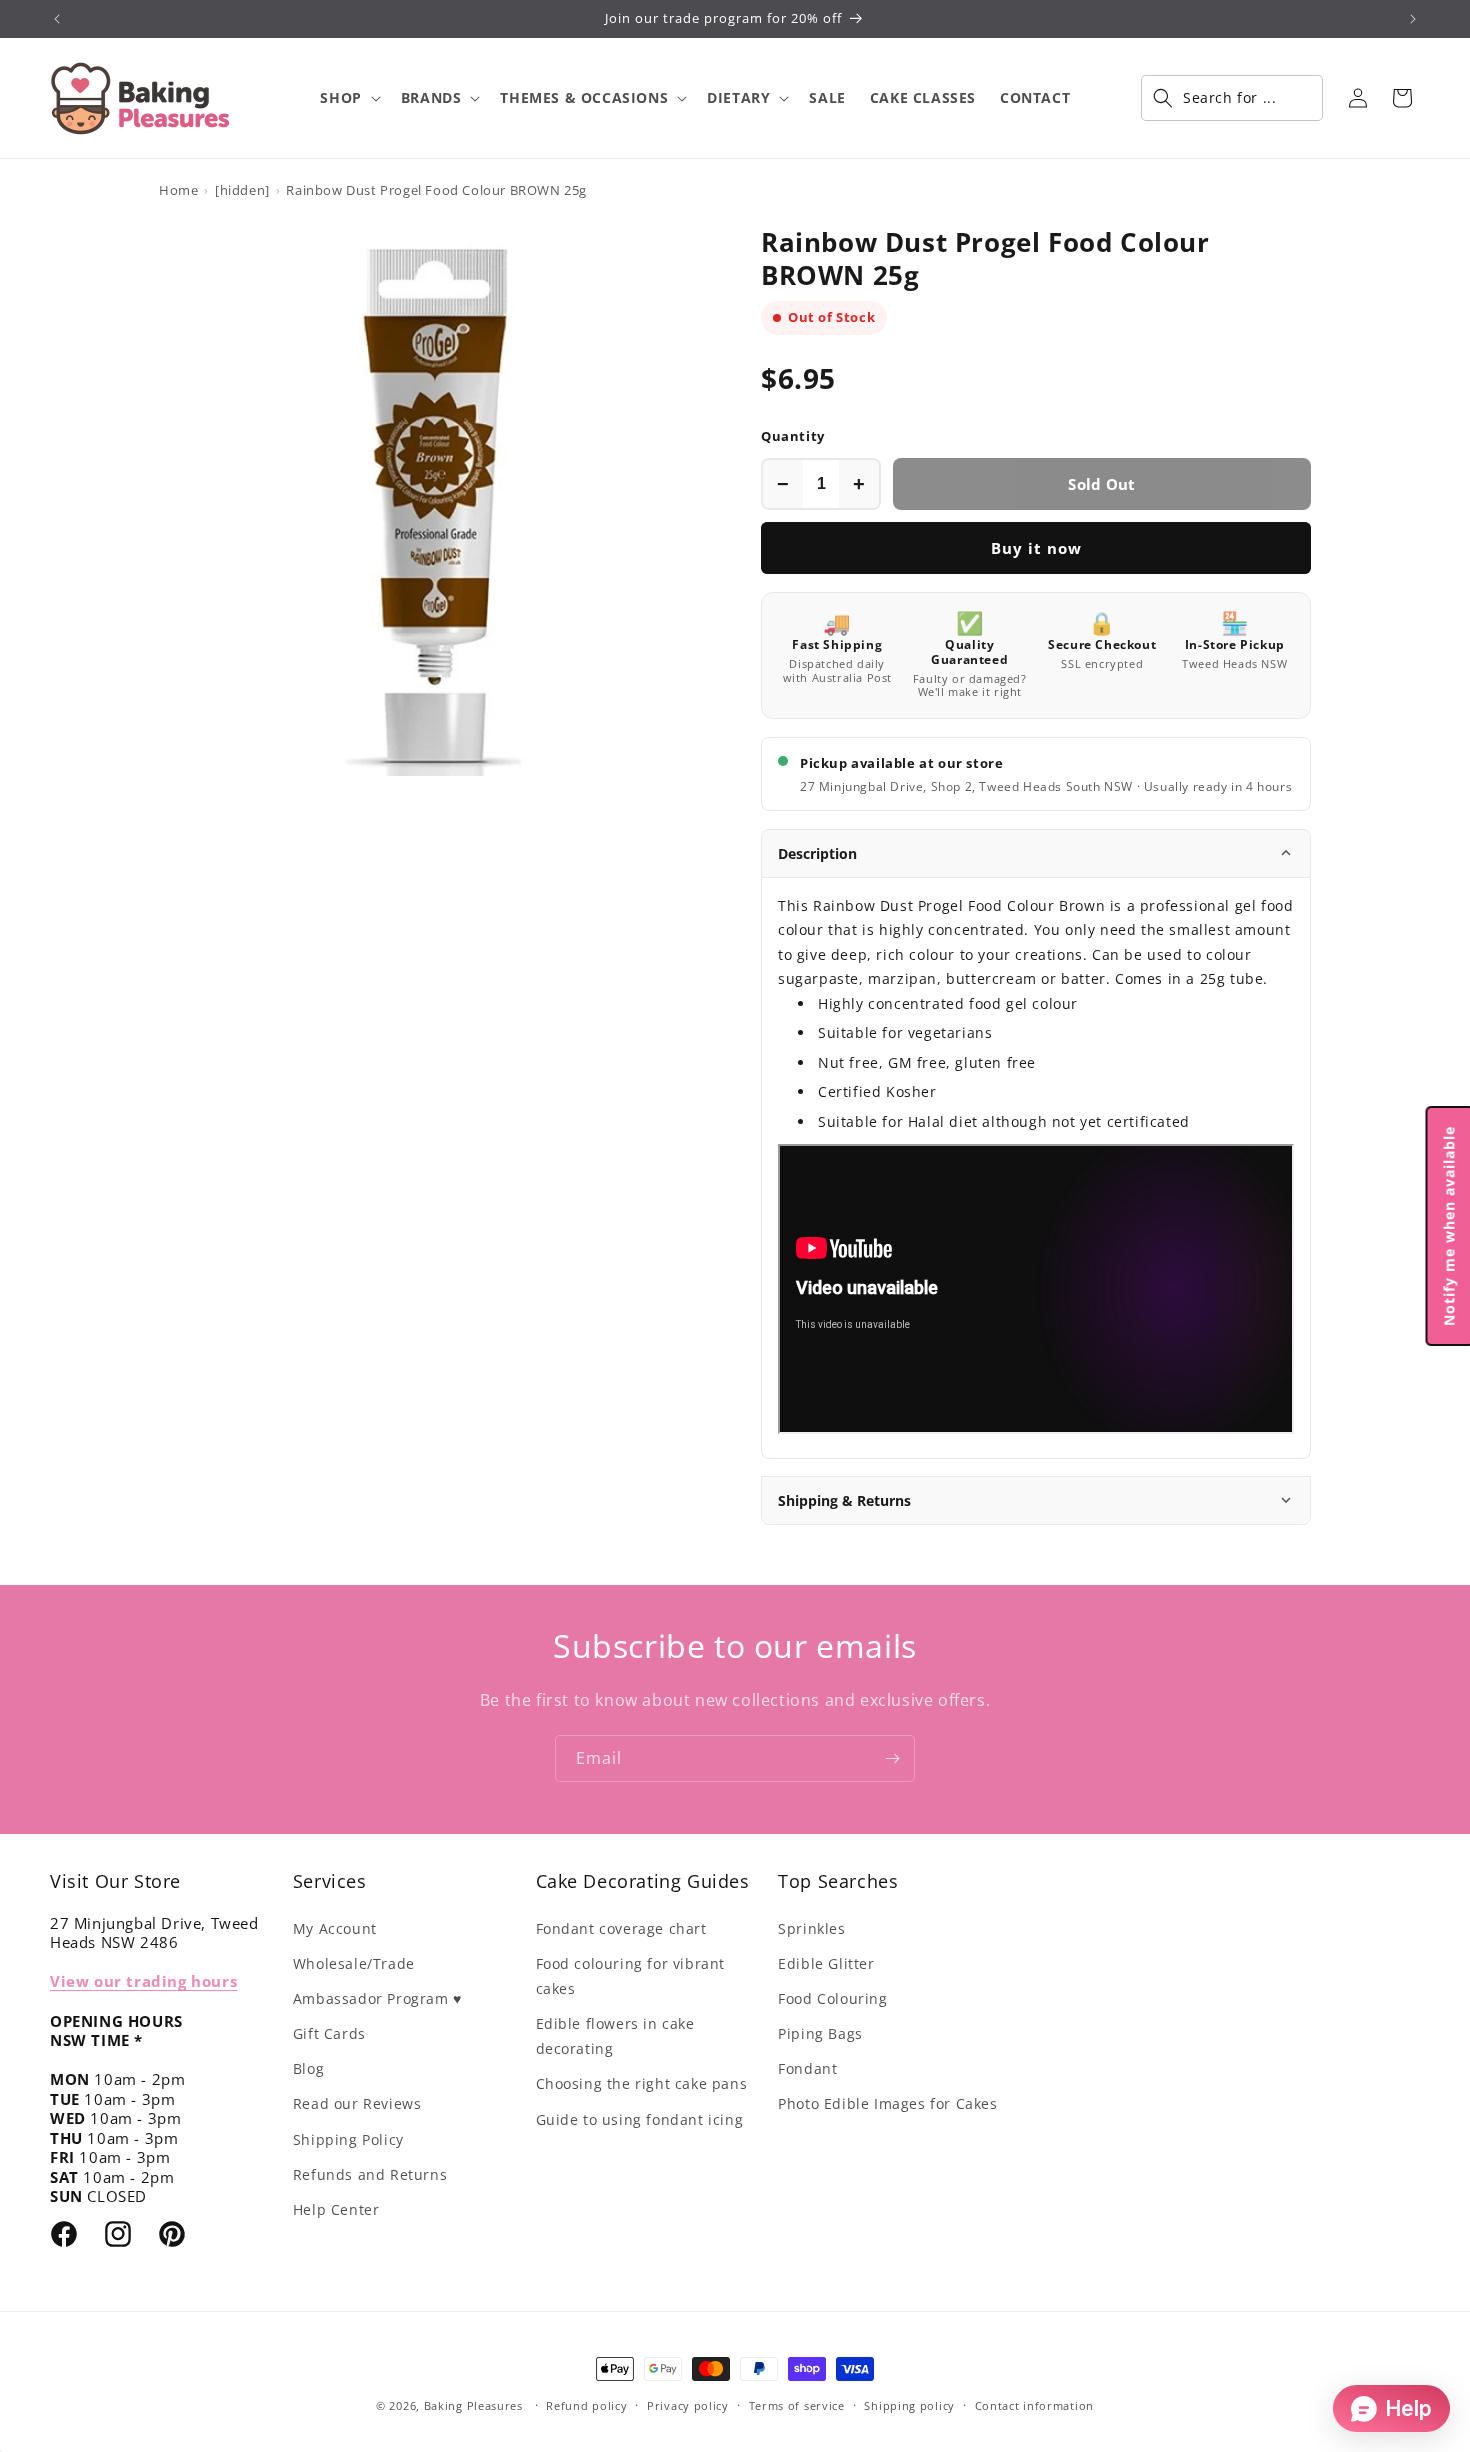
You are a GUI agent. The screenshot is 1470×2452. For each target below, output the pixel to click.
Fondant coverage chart (621, 1928)
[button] (348, 98)
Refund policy (586, 2405)
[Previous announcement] (57, 19)
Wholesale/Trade (354, 1963)
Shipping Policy (348, 2139)
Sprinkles (811, 1928)
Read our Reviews (357, 2103)
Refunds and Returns (370, 2174)
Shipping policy (909, 2405)
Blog (308, 2068)
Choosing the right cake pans (642, 2083)
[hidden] (242, 190)
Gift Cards (329, 2033)
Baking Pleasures (473, 2405)
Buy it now (1036, 548)
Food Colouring (832, 1998)
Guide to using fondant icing (640, 2119)
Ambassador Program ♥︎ (377, 1998)
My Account (335, 1928)
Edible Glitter (826, 1963)
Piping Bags (820, 2033)
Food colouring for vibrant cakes (631, 1976)
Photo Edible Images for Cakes (887, 2103)
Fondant (807, 2068)
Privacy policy (688, 2405)
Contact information (1034, 2405)
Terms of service (797, 2405)
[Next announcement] (1413, 19)
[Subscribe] (892, 1758)
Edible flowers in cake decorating (615, 2036)
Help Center (336, 2209)
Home (178, 190)
